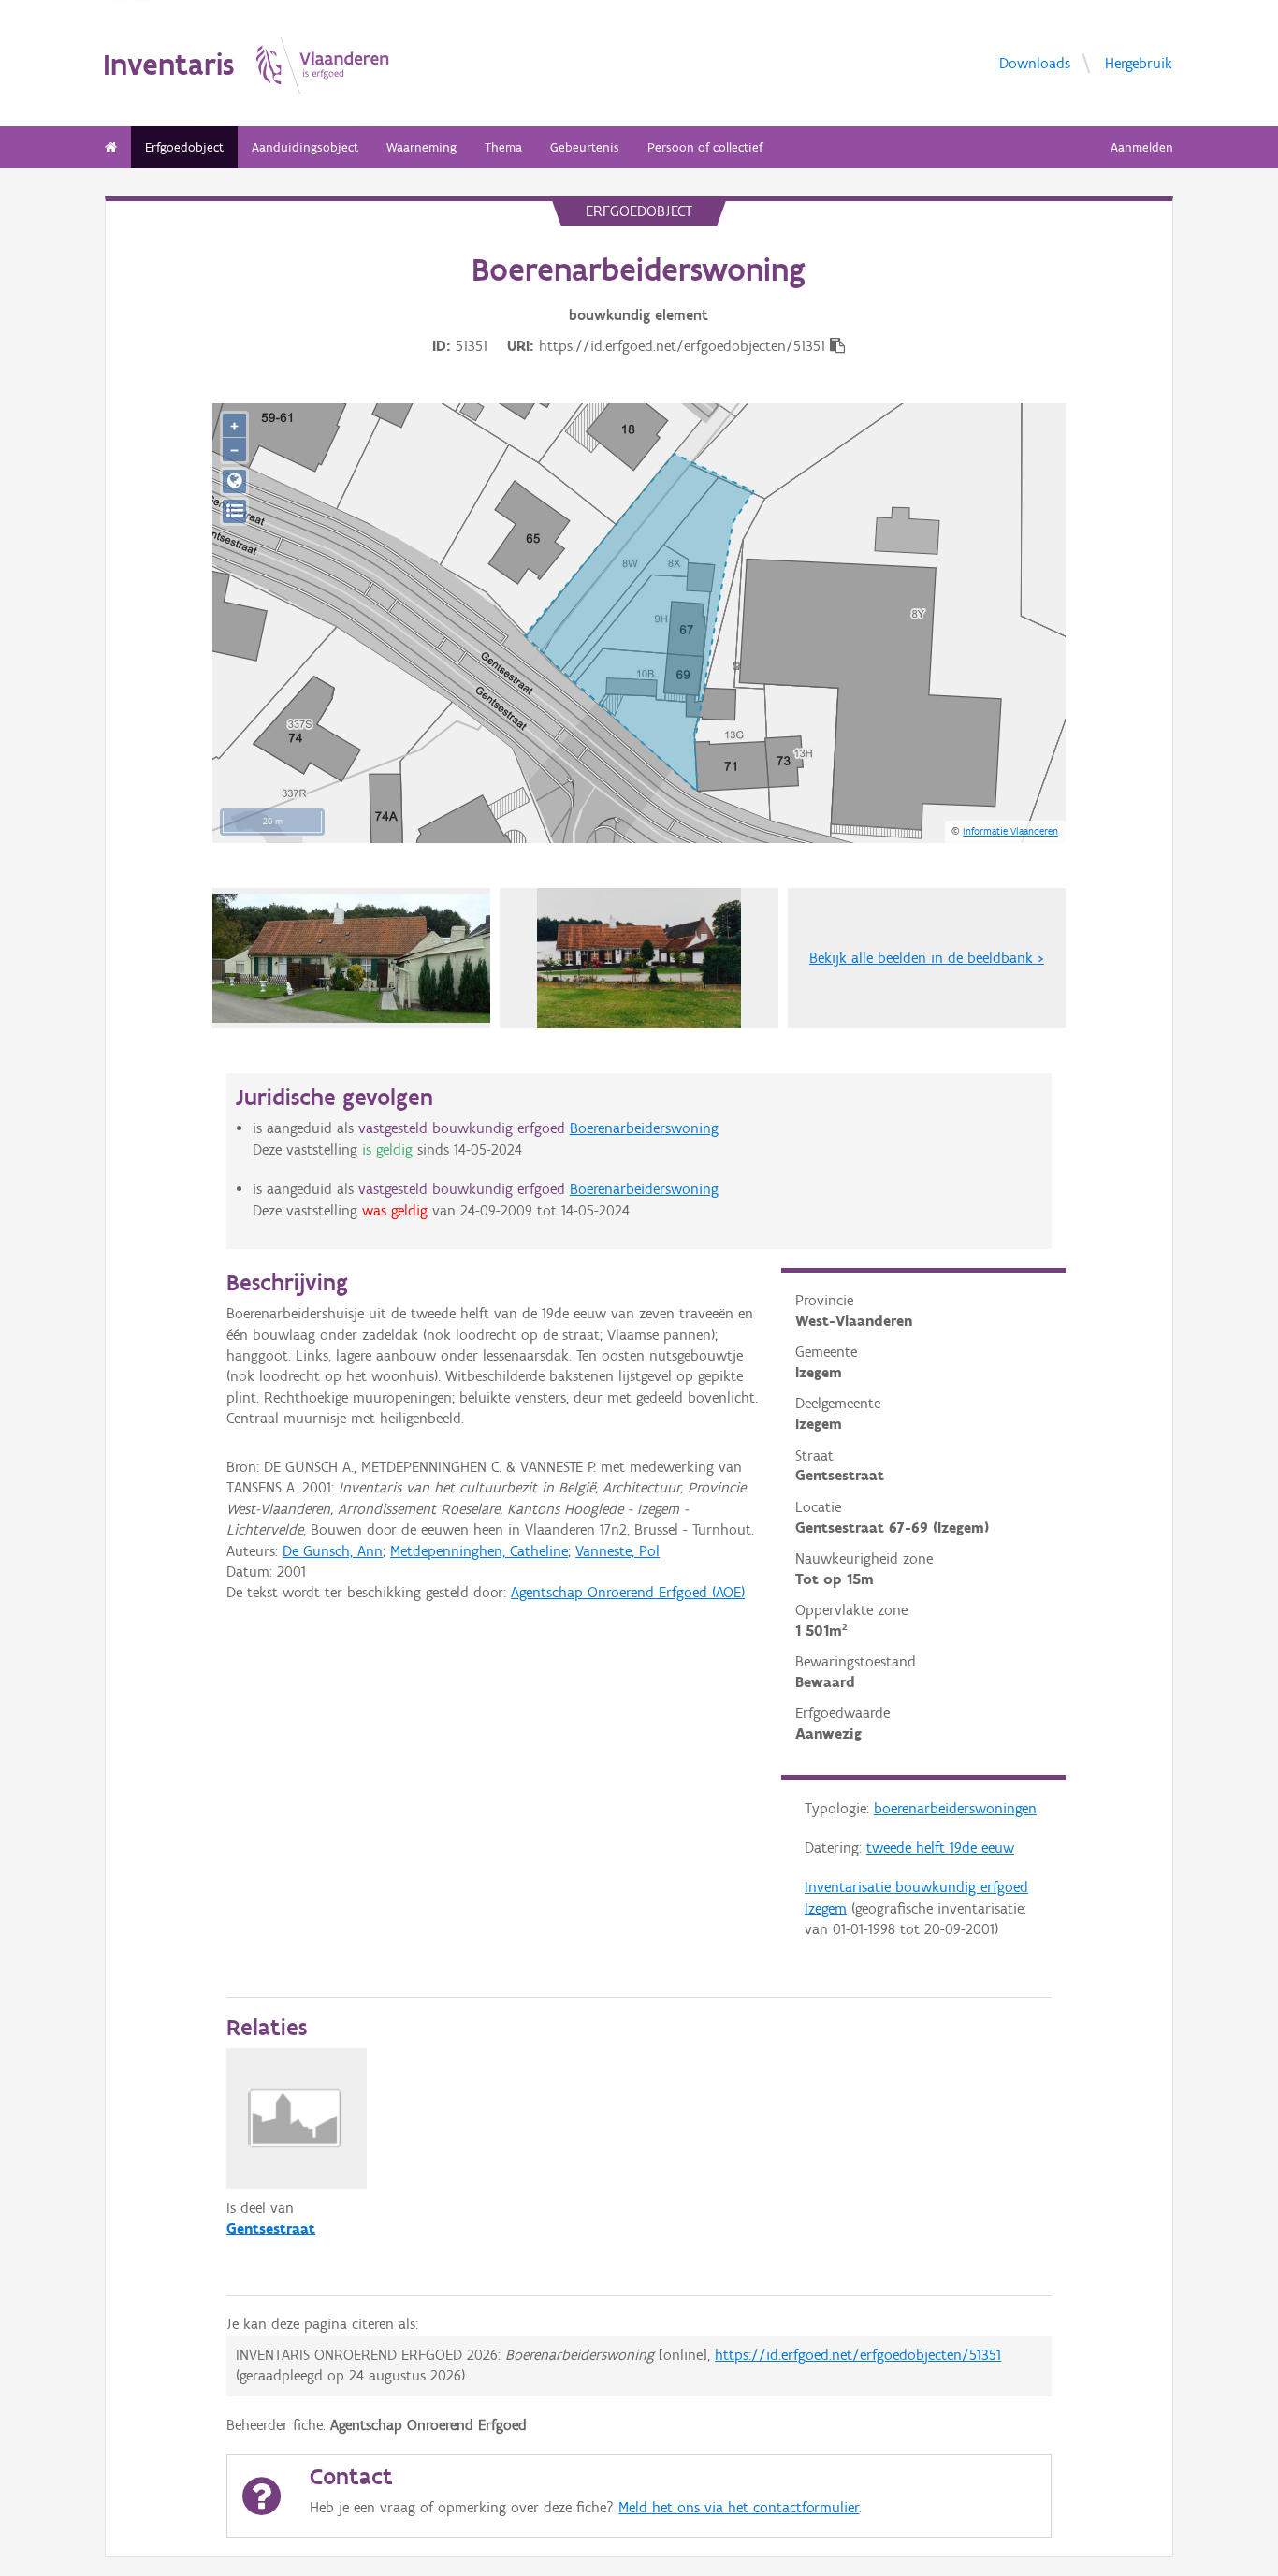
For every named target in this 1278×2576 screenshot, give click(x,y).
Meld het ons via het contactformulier (739, 2507)
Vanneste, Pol (617, 1551)
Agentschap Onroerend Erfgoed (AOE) (628, 1592)
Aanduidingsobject (305, 147)
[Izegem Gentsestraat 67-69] (351, 958)
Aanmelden (1142, 147)
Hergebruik (1139, 62)
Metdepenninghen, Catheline (479, 1551)
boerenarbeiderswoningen (955, 1808)
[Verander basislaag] (234, 511)
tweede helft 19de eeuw (940, 1848)
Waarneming (421, 147)
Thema (503, 147)
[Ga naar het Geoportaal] (234, 481)
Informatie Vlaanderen (1010, 831)
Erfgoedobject (184, 147)
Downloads (1035, 62)
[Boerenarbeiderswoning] (639, 958)
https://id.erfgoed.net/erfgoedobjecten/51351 (858, 2355)
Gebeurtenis (585, 147)
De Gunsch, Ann (333, 1551)
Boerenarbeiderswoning (644, 1128)
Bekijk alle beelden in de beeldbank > (927, 958)
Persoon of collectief (705, 147)
